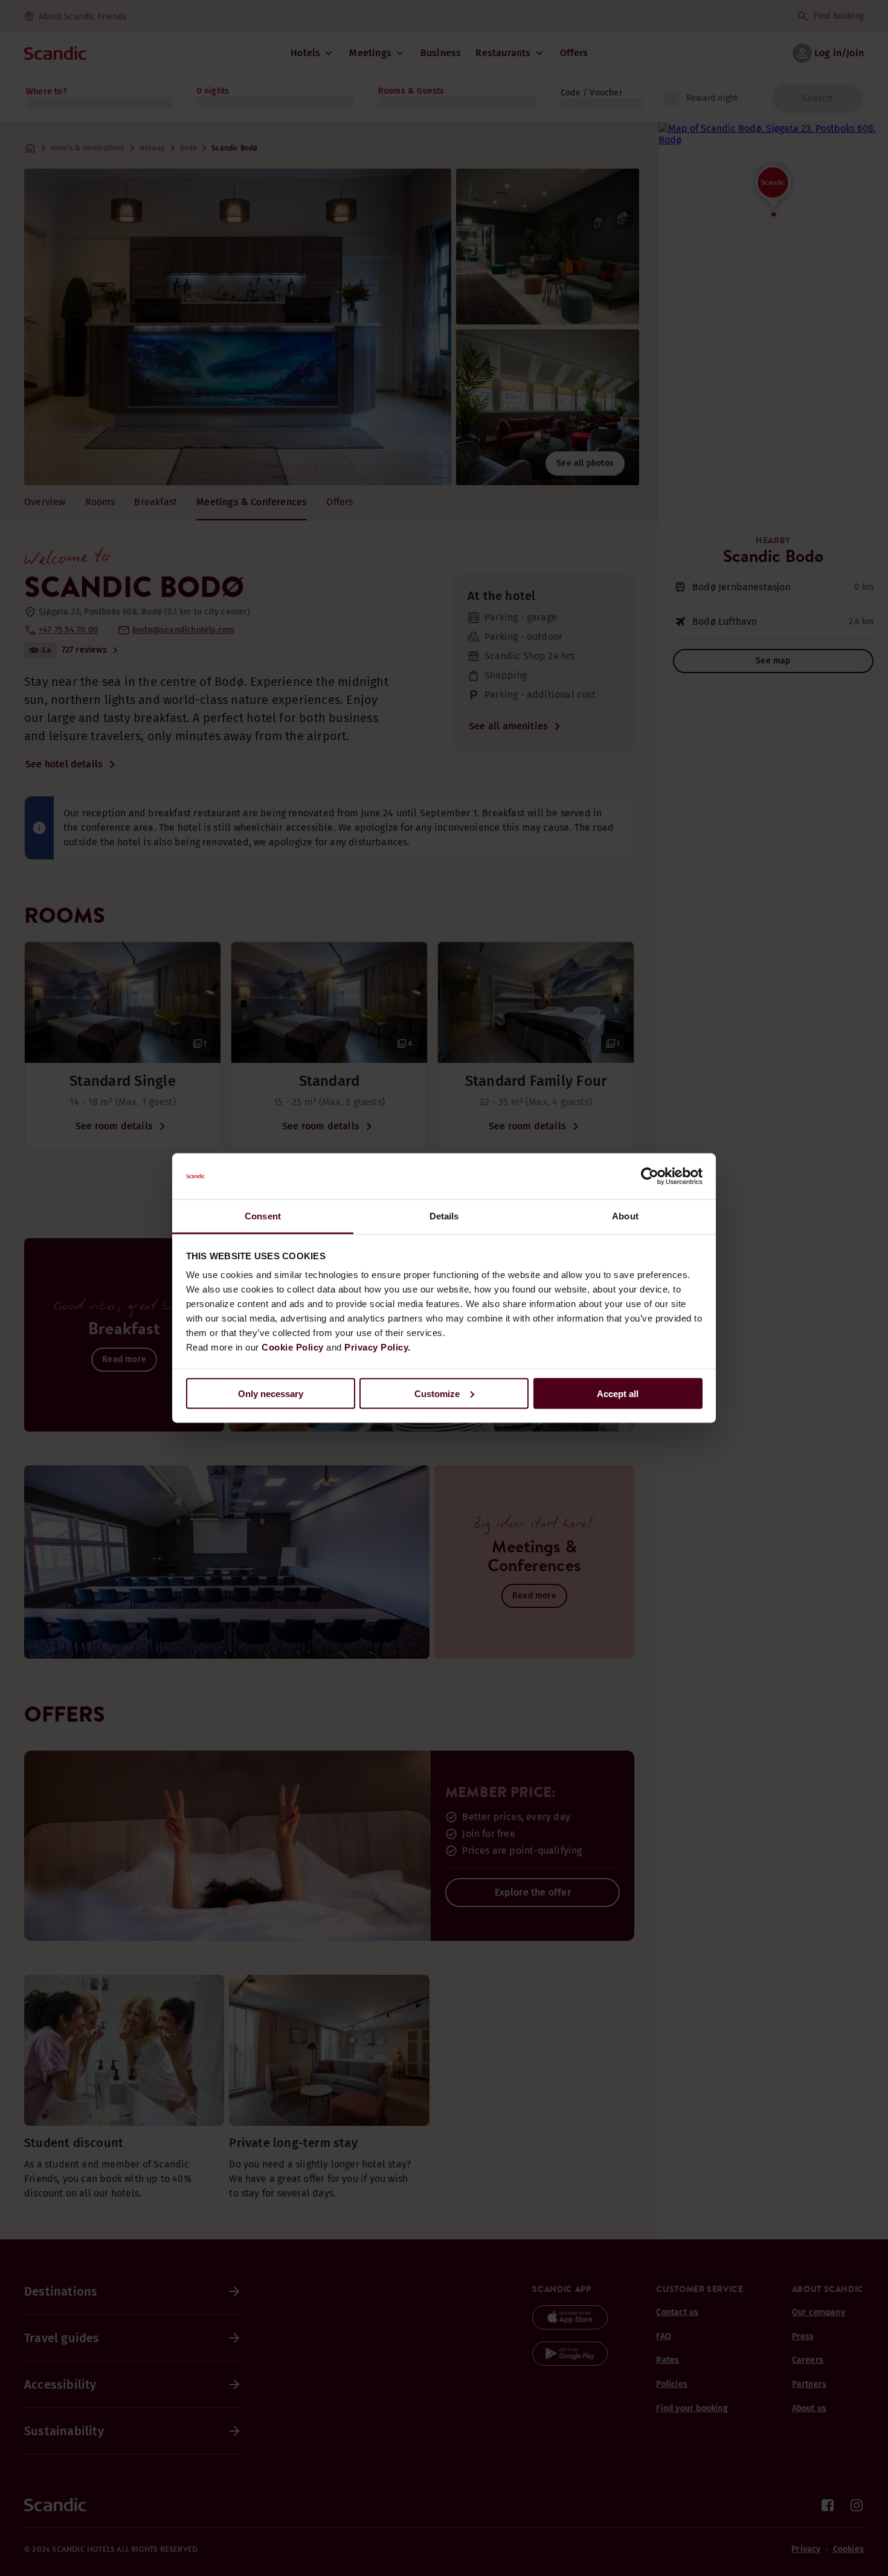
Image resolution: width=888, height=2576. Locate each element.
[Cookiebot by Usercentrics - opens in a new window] (650, 1177)
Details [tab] (444, 1216)
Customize (437, 1393)
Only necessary (271, 1393)
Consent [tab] (263, 1216)
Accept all (618, 1393)
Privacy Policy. (378, 1347)
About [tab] (625, 1216)
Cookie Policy (293, 1347)
